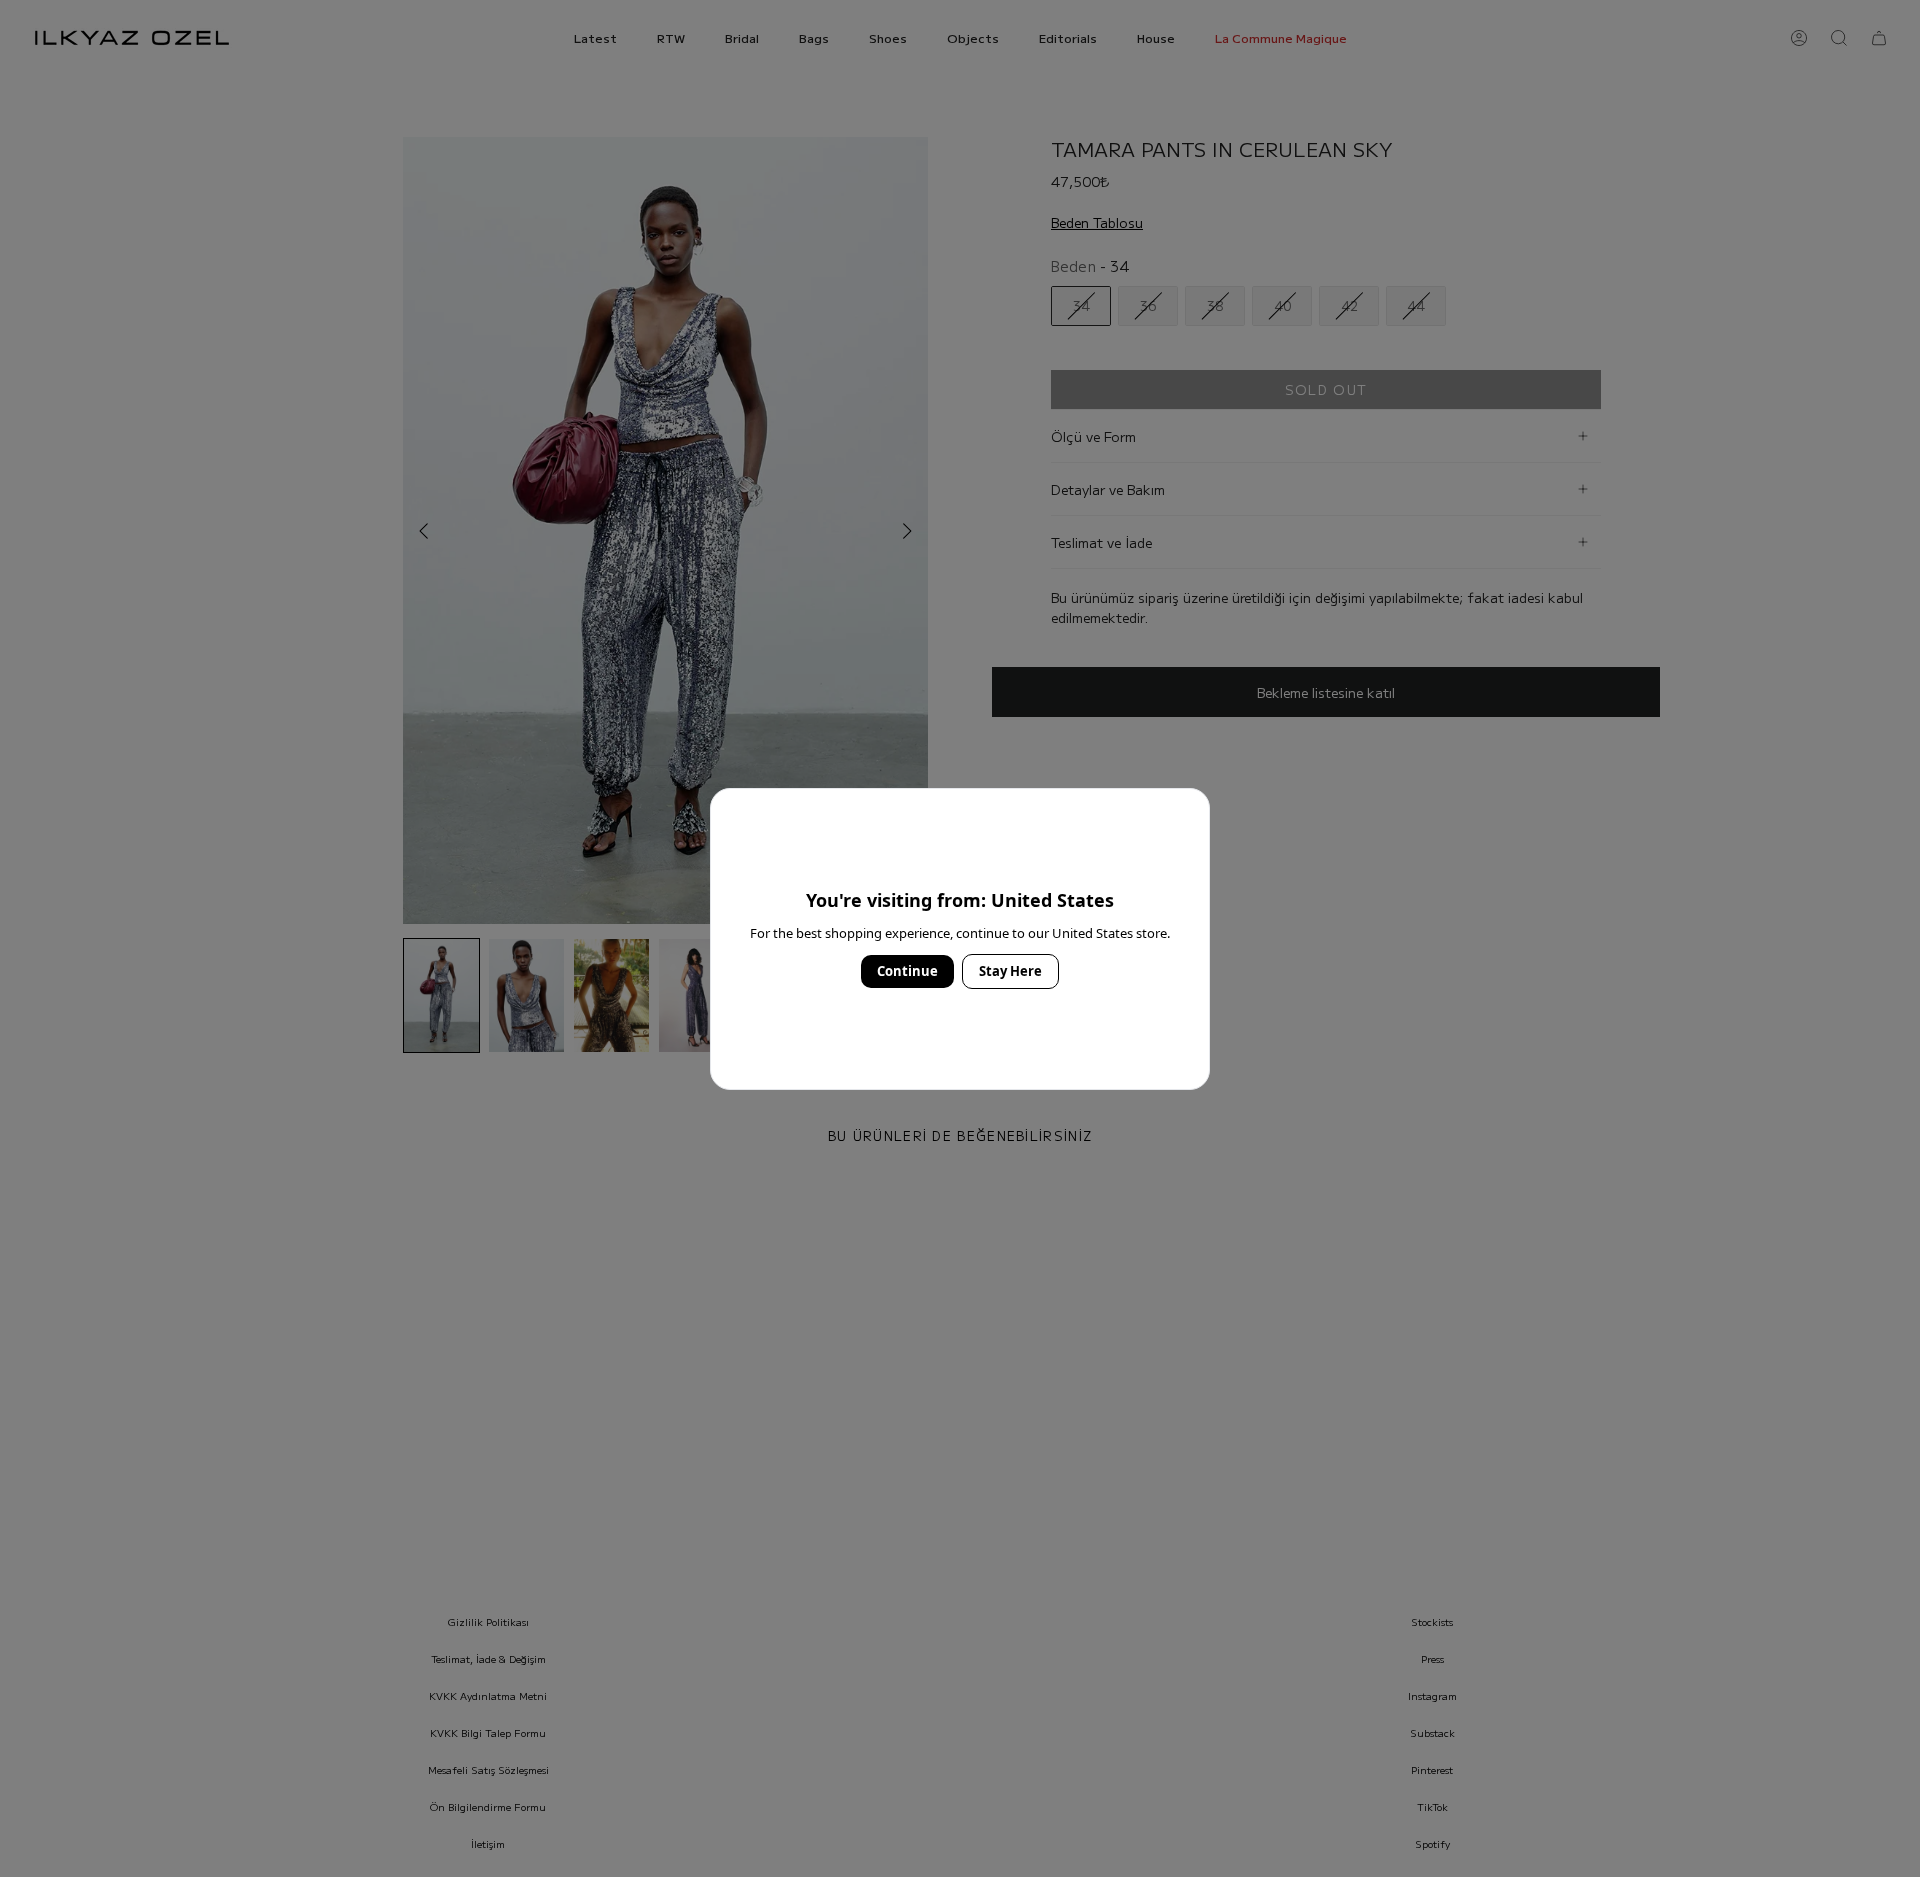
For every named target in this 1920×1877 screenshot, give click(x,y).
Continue (907, 971)
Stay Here (1010, 971)
